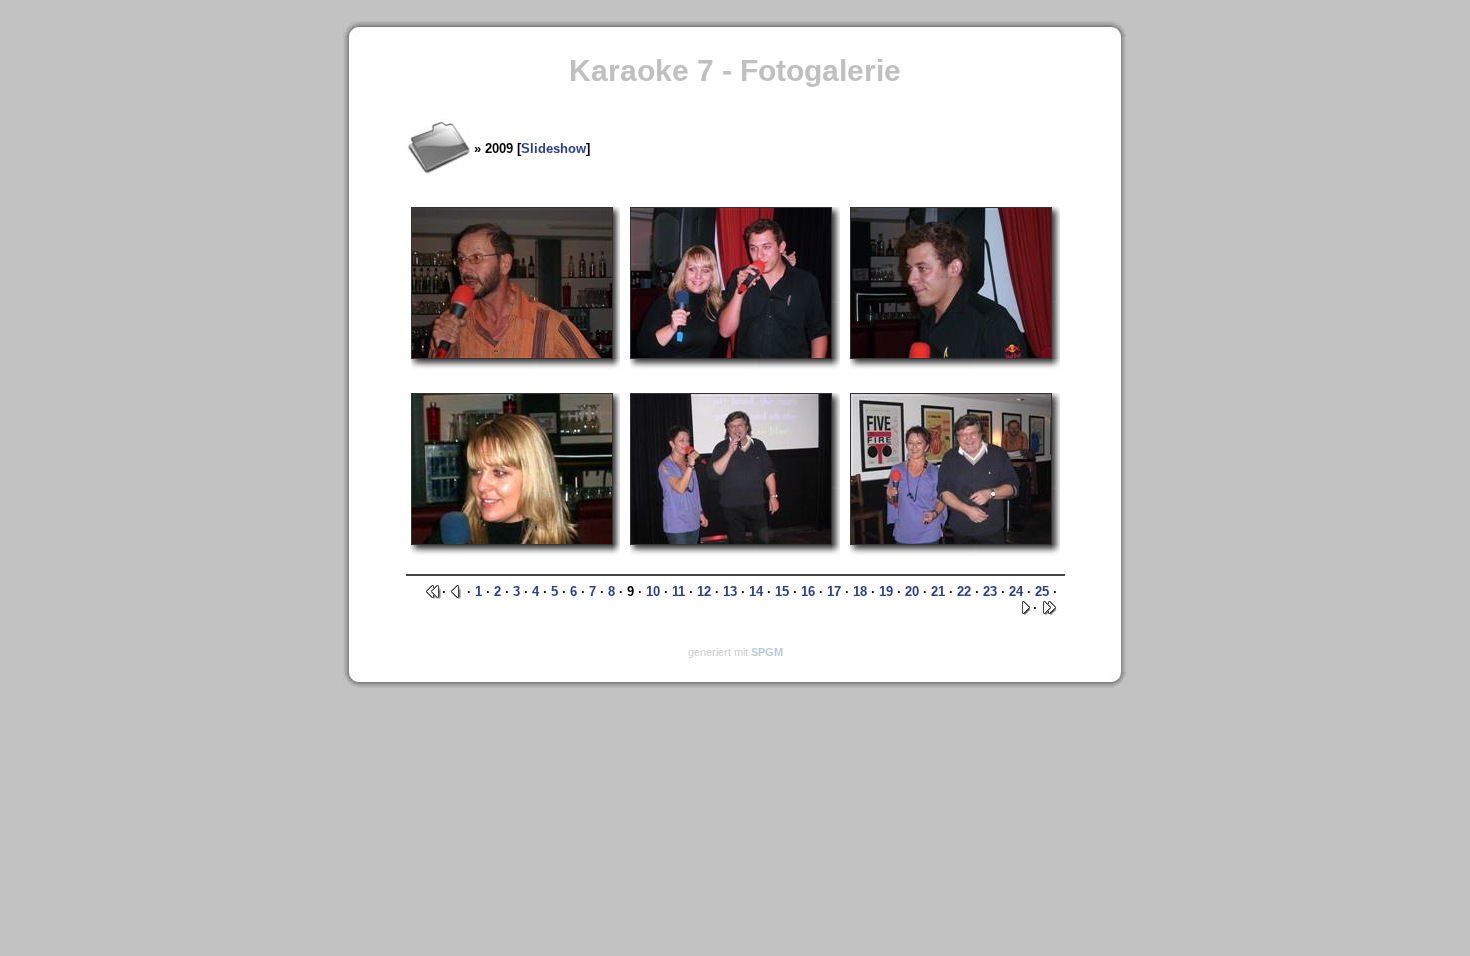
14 (756, 591)
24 (1016, 591)
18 (860, 591)
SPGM (767, 652)
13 (730, 591)
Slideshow (553, 148)
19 (886, 591)
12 (704, 591)
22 (964, 591)
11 (678, 591)
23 (990, 591)
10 (653, 591)
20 (912, 591)
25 (1042, 591)
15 (782, 591)
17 (834, 591)
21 (938, 591)
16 (808, 591)
